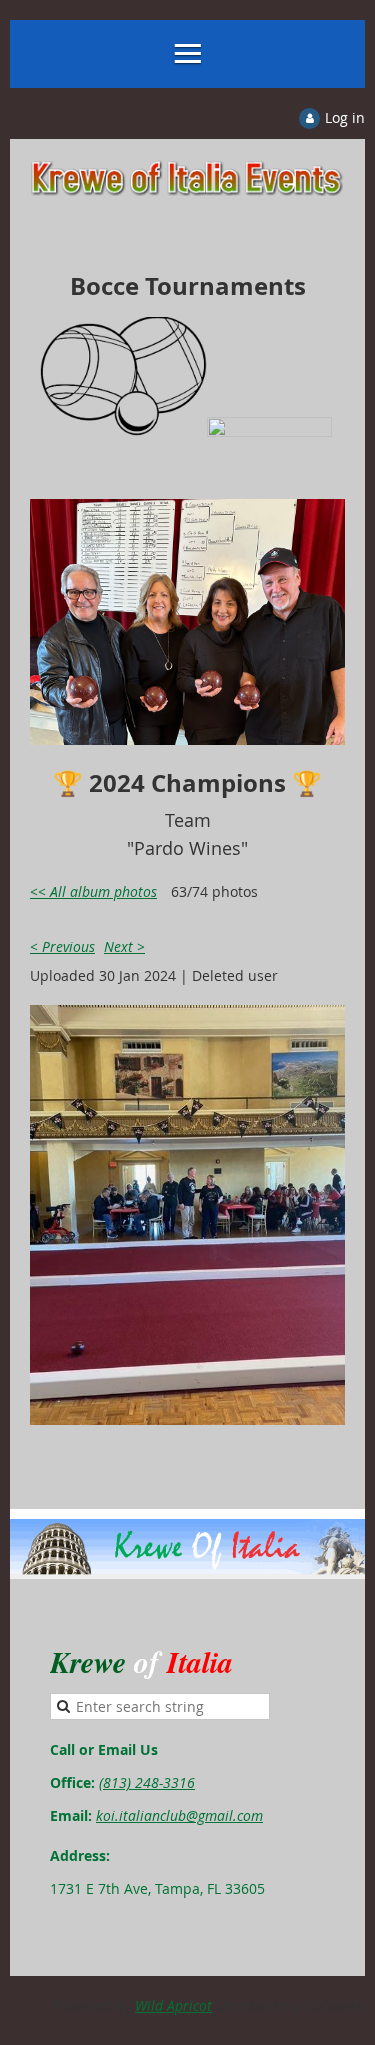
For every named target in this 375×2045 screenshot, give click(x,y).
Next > (124, 946)
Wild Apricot (173, 2005)
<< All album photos (93, 891)
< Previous (62, 946)
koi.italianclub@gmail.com (179, 1815)
